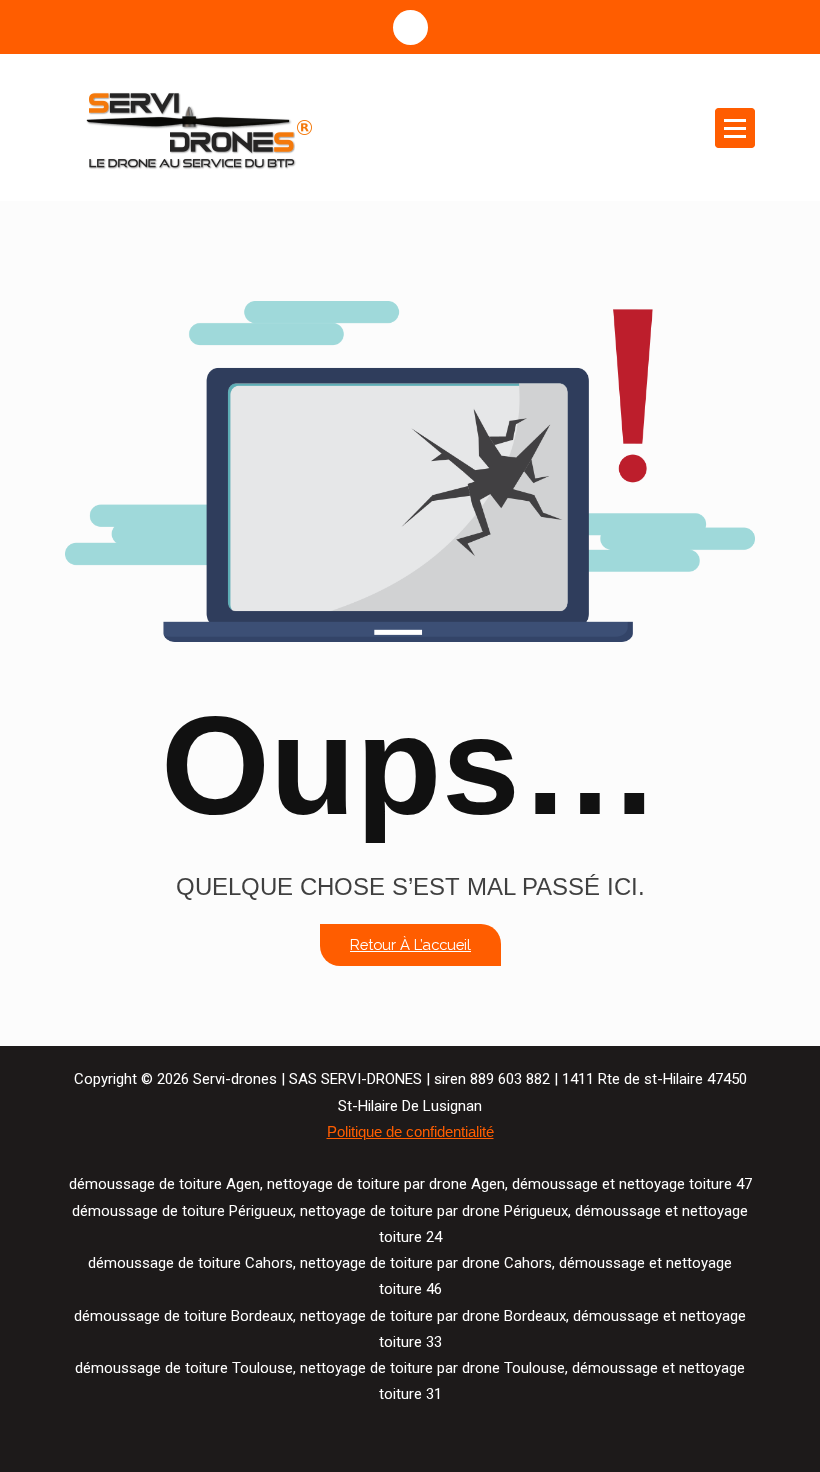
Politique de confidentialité (410, 1132)
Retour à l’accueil (410, 944)
